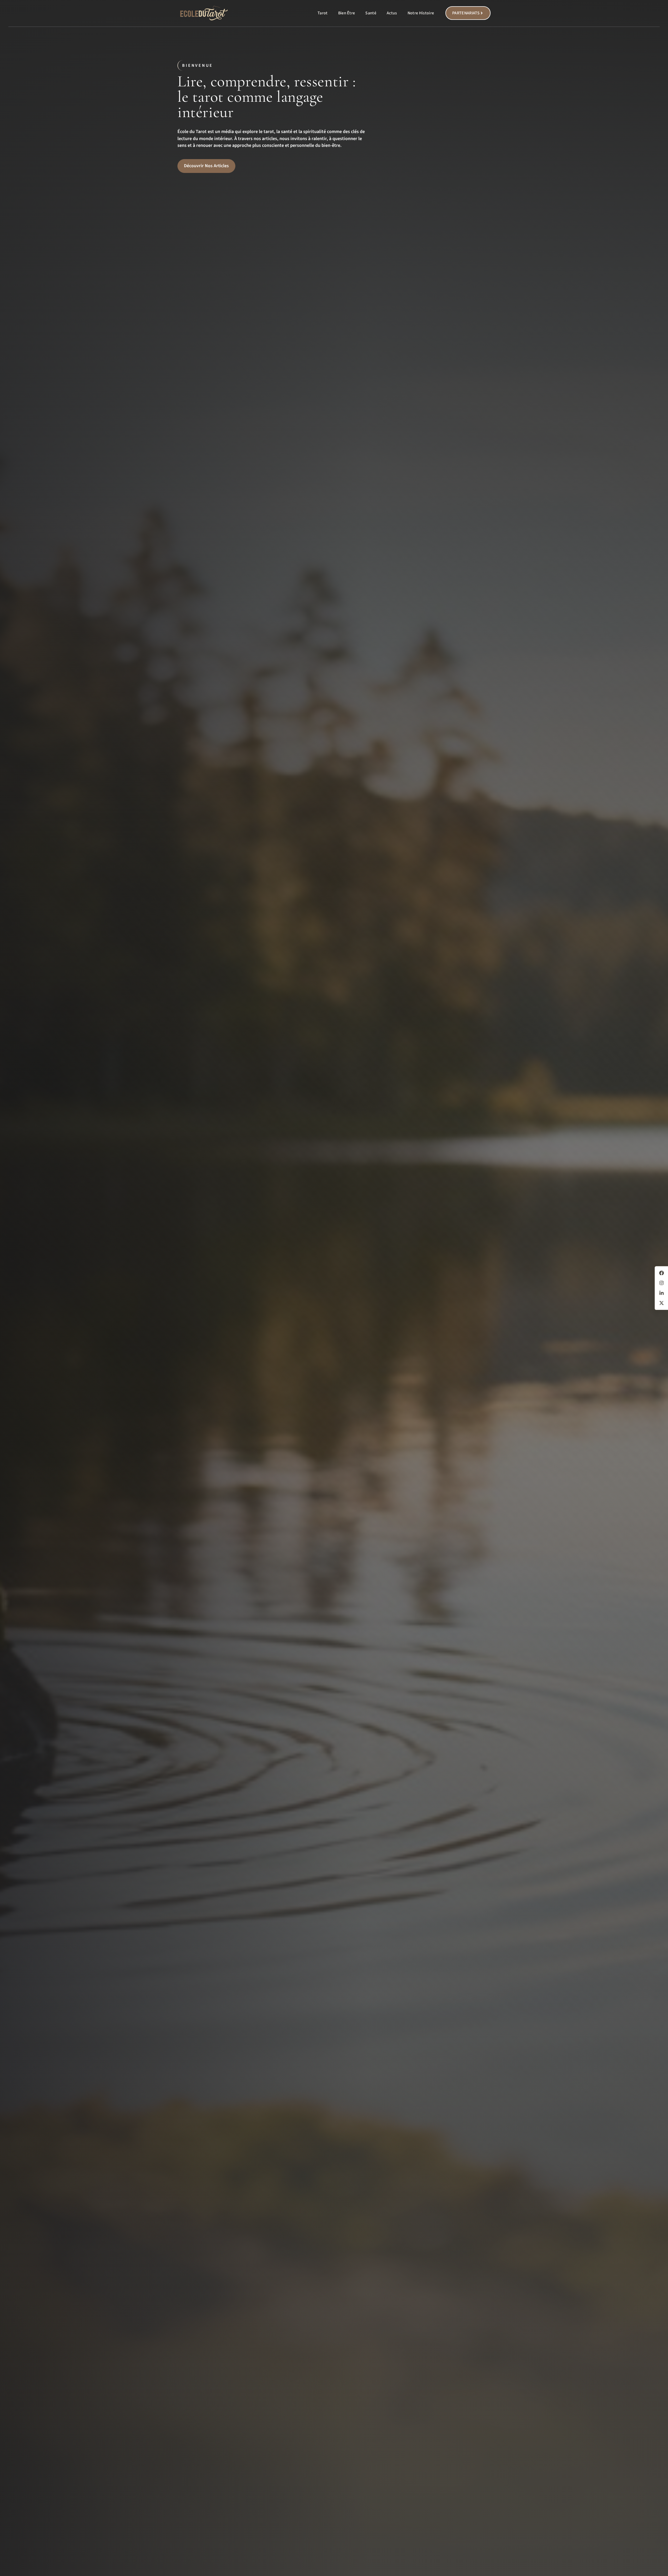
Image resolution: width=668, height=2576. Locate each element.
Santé (371, 13)
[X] (661, 1303)
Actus (392, 13)
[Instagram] (661, 1283)
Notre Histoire (421, 13)
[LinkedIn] (661, 1293)
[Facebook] (661, 1273)
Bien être (347, 13)
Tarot (323, 13)
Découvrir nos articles (206, 166)
